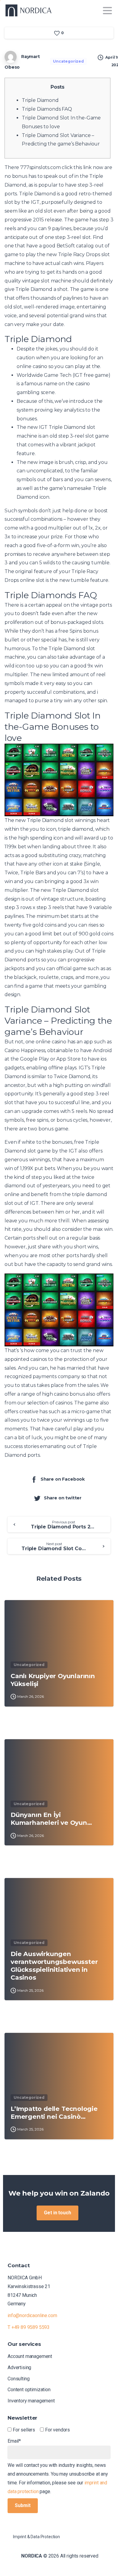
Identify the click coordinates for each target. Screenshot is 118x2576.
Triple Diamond (40, 100)
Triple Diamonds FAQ (47, 109)
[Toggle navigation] (107, 11)
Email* (14, 2441)
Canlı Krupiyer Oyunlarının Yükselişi (53, 1680)
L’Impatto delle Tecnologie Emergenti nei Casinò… (54, 2113)
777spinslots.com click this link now (62, 167)
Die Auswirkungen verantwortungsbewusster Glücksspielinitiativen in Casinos (54, 1966)
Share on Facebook (63, 1479)
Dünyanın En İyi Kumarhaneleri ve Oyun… (51, 1819)
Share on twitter (63, 1498)
